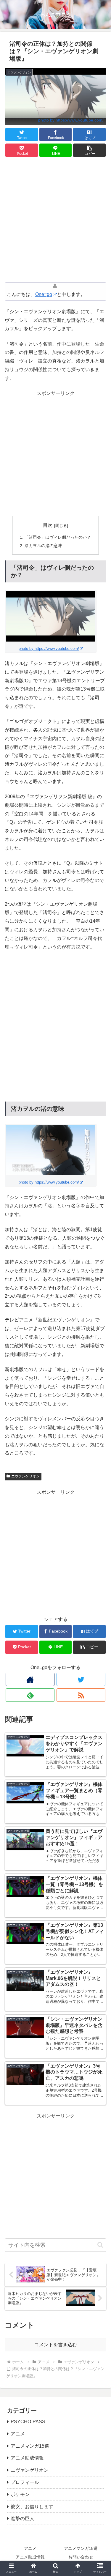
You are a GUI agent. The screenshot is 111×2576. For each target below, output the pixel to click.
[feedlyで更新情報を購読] (30, 1695)
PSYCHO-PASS (28, 2422)
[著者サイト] (30, 1679)
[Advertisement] (55, 220)
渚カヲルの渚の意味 (43, 546)
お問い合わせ (81, 2557)
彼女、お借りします (32, 2507)
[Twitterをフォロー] (81, 1679)
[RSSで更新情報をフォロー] (81, 1695)
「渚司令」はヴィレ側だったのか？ (58, 537)
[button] (89, 150)
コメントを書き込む (56, 2345)
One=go (44, 294)
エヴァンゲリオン (25, 1476)
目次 (48, 525)
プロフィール (25, 2482)
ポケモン (20, 2494)
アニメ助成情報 (27, 2458)
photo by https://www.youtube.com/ (71, 120)
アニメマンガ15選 (30, 2446)
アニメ (18, 2434)
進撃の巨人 (22, 2519)
